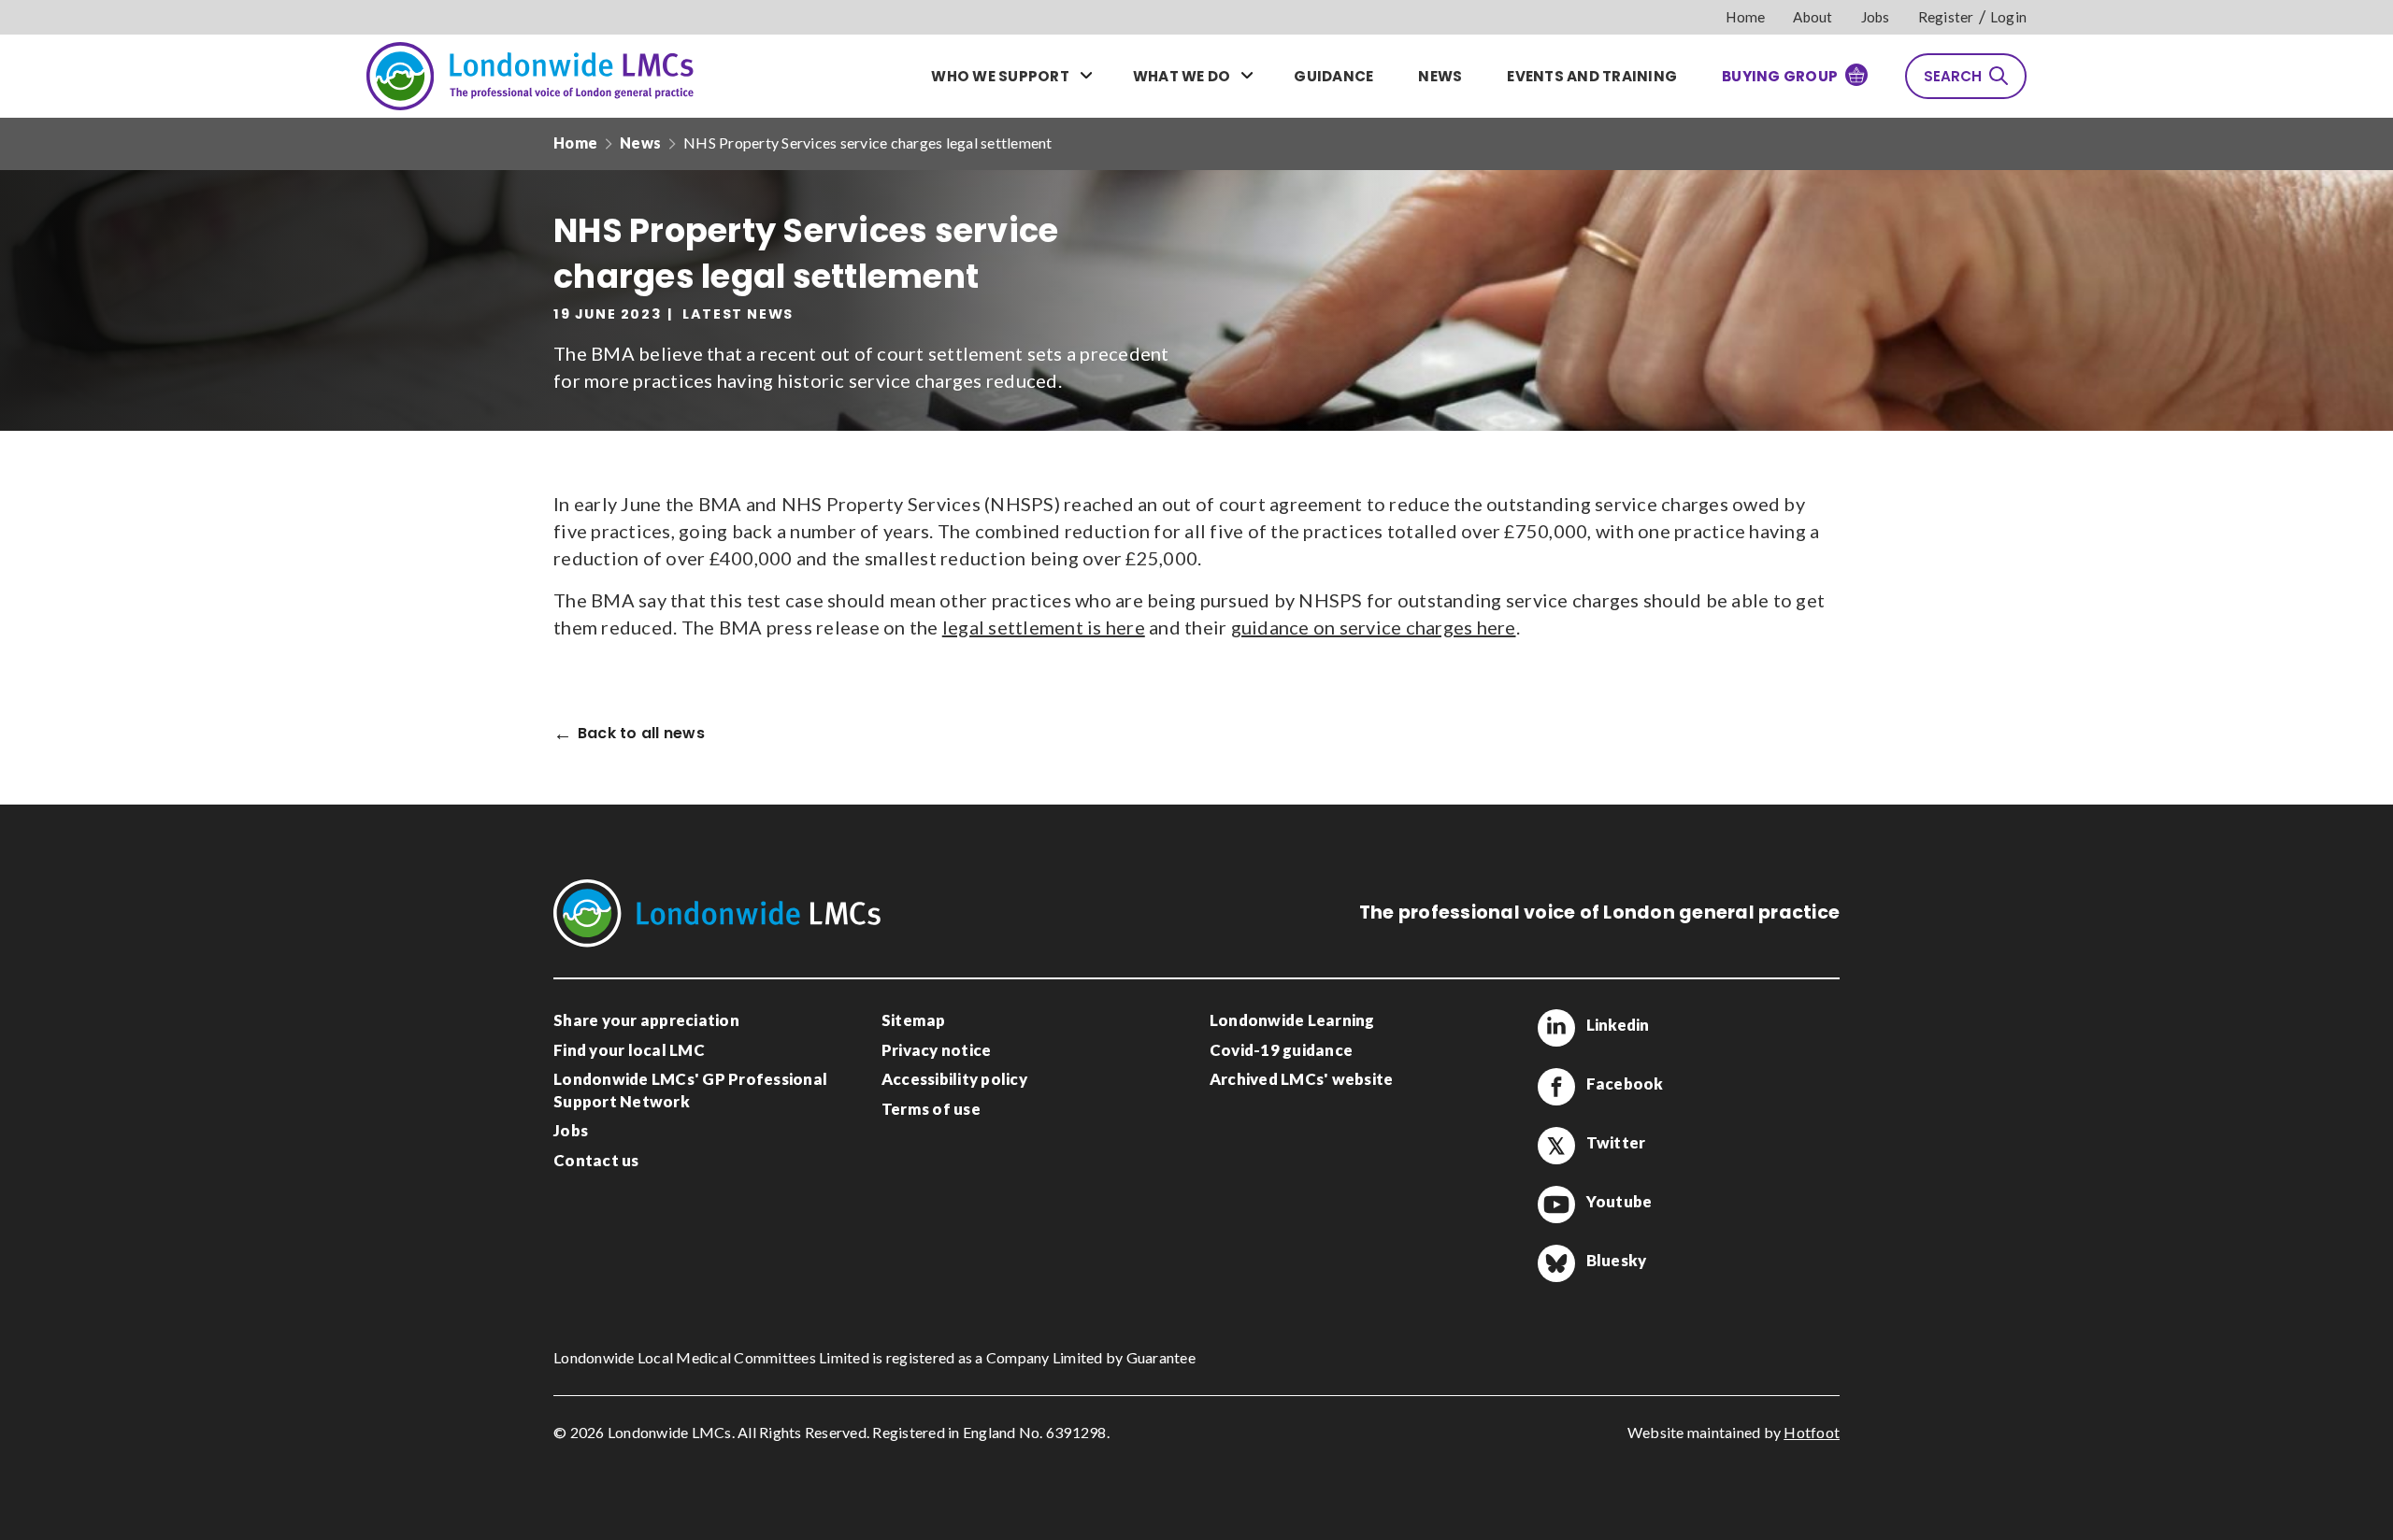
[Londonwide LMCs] (530, 76)
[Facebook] (1556, 1087)
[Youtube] (1556, 1205)
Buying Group (1780, 76)
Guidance (1333, 76)
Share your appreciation (646, 1020)
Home (1745, 17)
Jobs (1876, 17)
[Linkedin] (1556, 1028)
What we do (1182, 76)
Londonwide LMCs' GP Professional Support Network (690, 1090)
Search (1953, 76)
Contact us (596, 1160)
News (1440, 76)
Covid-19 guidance (1281, 1050)
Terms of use (931, 1109)
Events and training (1592, 76)
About (1813, 17)
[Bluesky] (1556, 1263)
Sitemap (914, 1020)
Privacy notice (937, 1050)
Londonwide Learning (1292, 1020)
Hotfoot (1812, 1432)
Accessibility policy (954, 1079)
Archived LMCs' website (1302, 1079)
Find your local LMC (629, 1050)
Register (1946, 17)
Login (2008, 17)
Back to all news (641, 734)
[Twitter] (1556, 1146)
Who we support (1000, 76)
